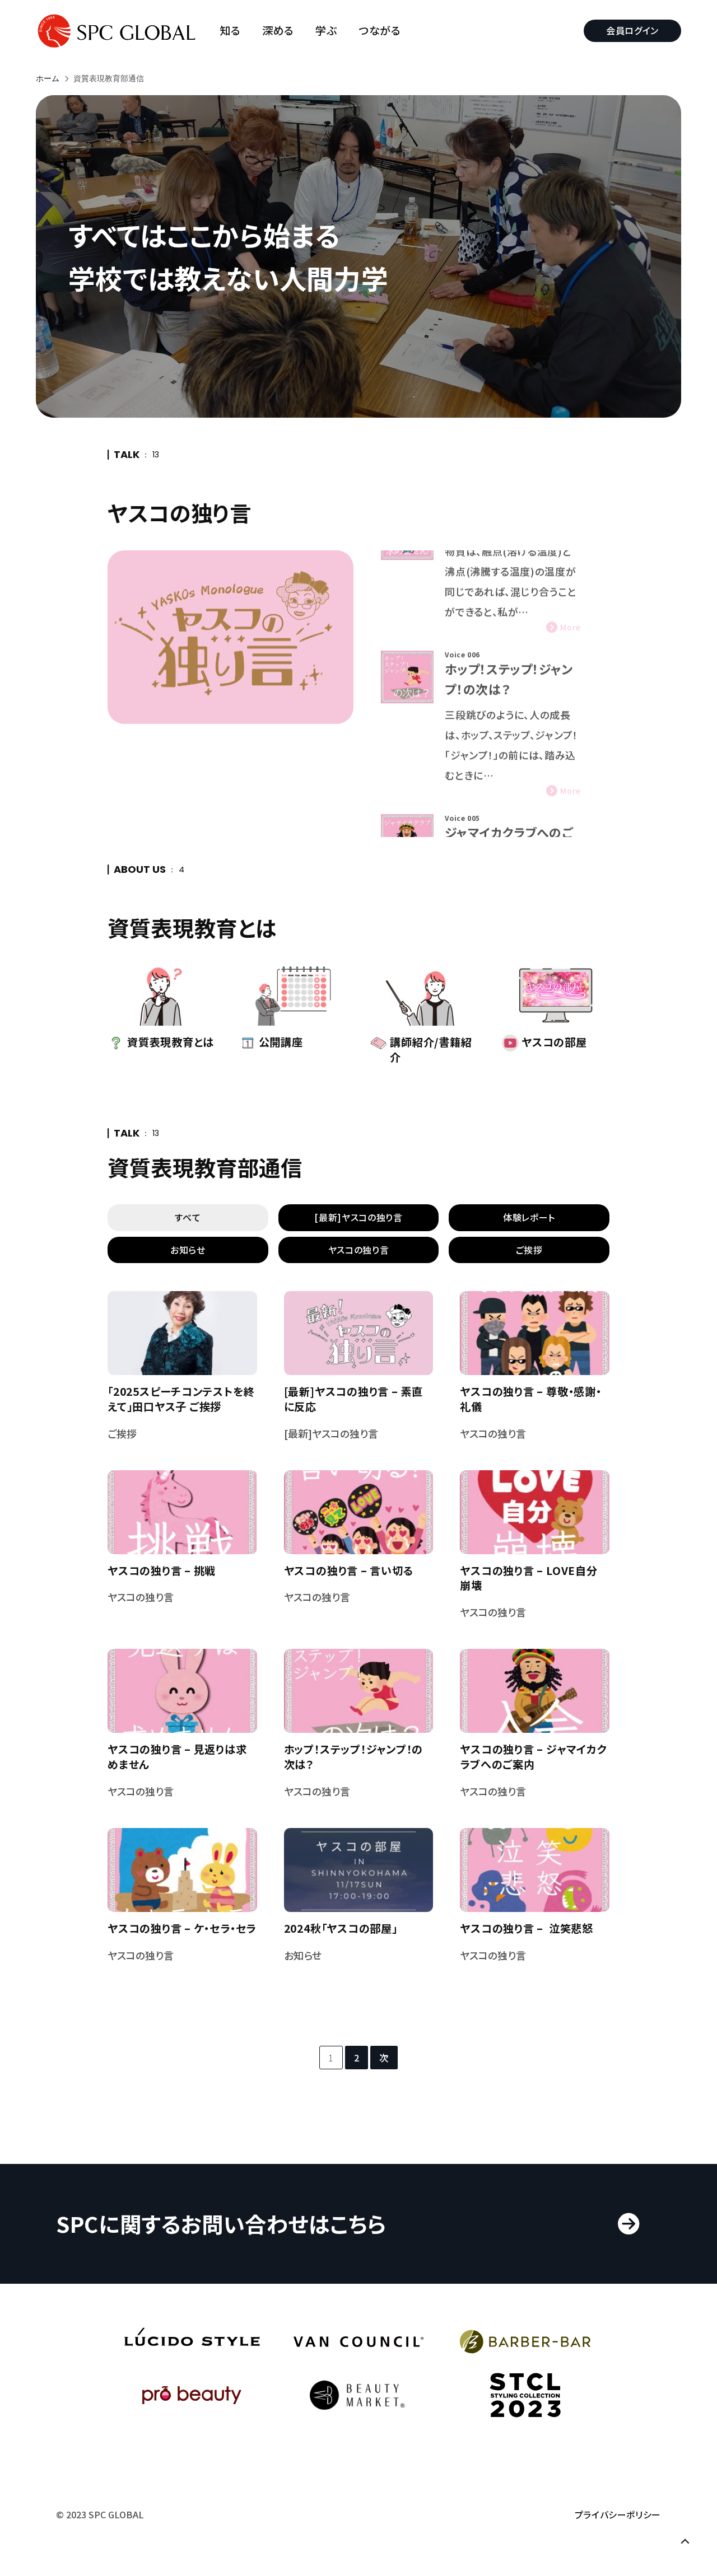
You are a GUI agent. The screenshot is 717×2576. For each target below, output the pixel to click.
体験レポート (529, 1217)
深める (278, 31)
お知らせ (188, 1250)
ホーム (48, 78)
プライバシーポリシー (618, 2514)
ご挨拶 (529, 1250)
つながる (380, 31)
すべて (188, 1217)
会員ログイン (632, 30)
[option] (486, 652)
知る (230, 31)
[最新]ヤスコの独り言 (358, 1217)
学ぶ (326, 31)
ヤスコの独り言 (358, 1250)
